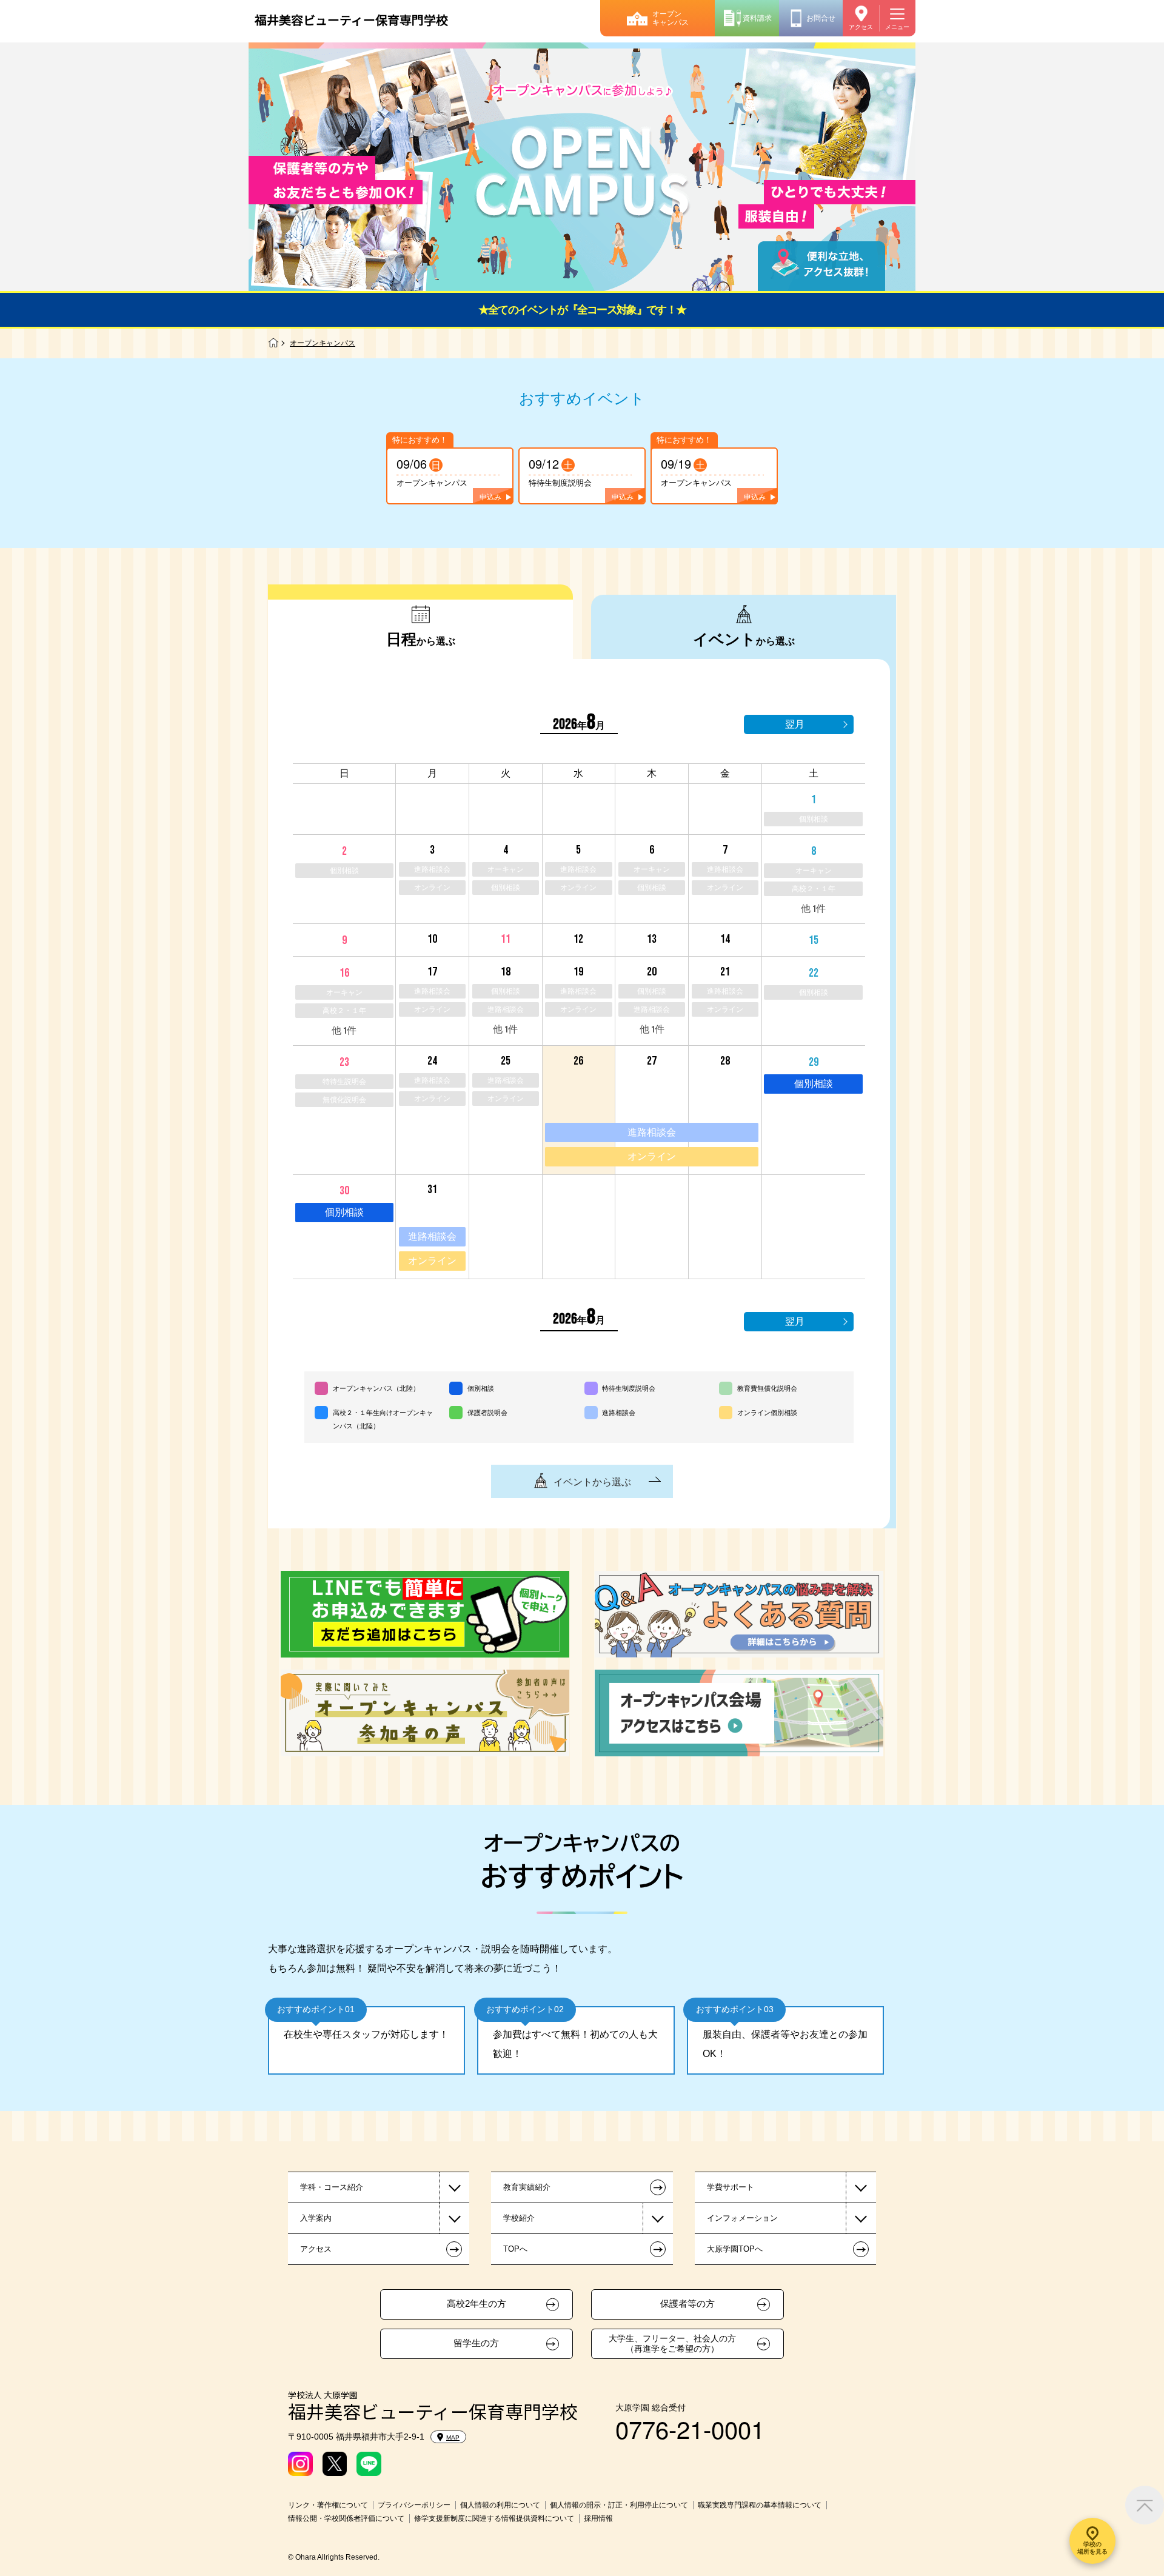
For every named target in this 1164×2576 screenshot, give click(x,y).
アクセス (861, 27)
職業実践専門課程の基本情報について (760, 2505)
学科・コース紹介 (332, 2187)
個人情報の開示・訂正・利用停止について (619, 2505)
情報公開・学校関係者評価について (346, 2518)
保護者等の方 (687, 2304)
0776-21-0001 (690, 2428)
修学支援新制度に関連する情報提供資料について (494, 2518)
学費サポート (731, 2187)
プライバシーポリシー (414, 2505)
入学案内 (316, 2218)
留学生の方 (476, 2343)
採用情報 (598, 2518)
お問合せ (821, 18)
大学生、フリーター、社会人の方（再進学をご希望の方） (672, 2343)
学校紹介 (519, 2218)
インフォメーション (742, 2218)
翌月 (795, 724)
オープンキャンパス (671, 18)
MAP (453, 2437)
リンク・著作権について (328, 2505)
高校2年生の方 (477, 2304)
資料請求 (757, 18)
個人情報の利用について (500, 2505)
